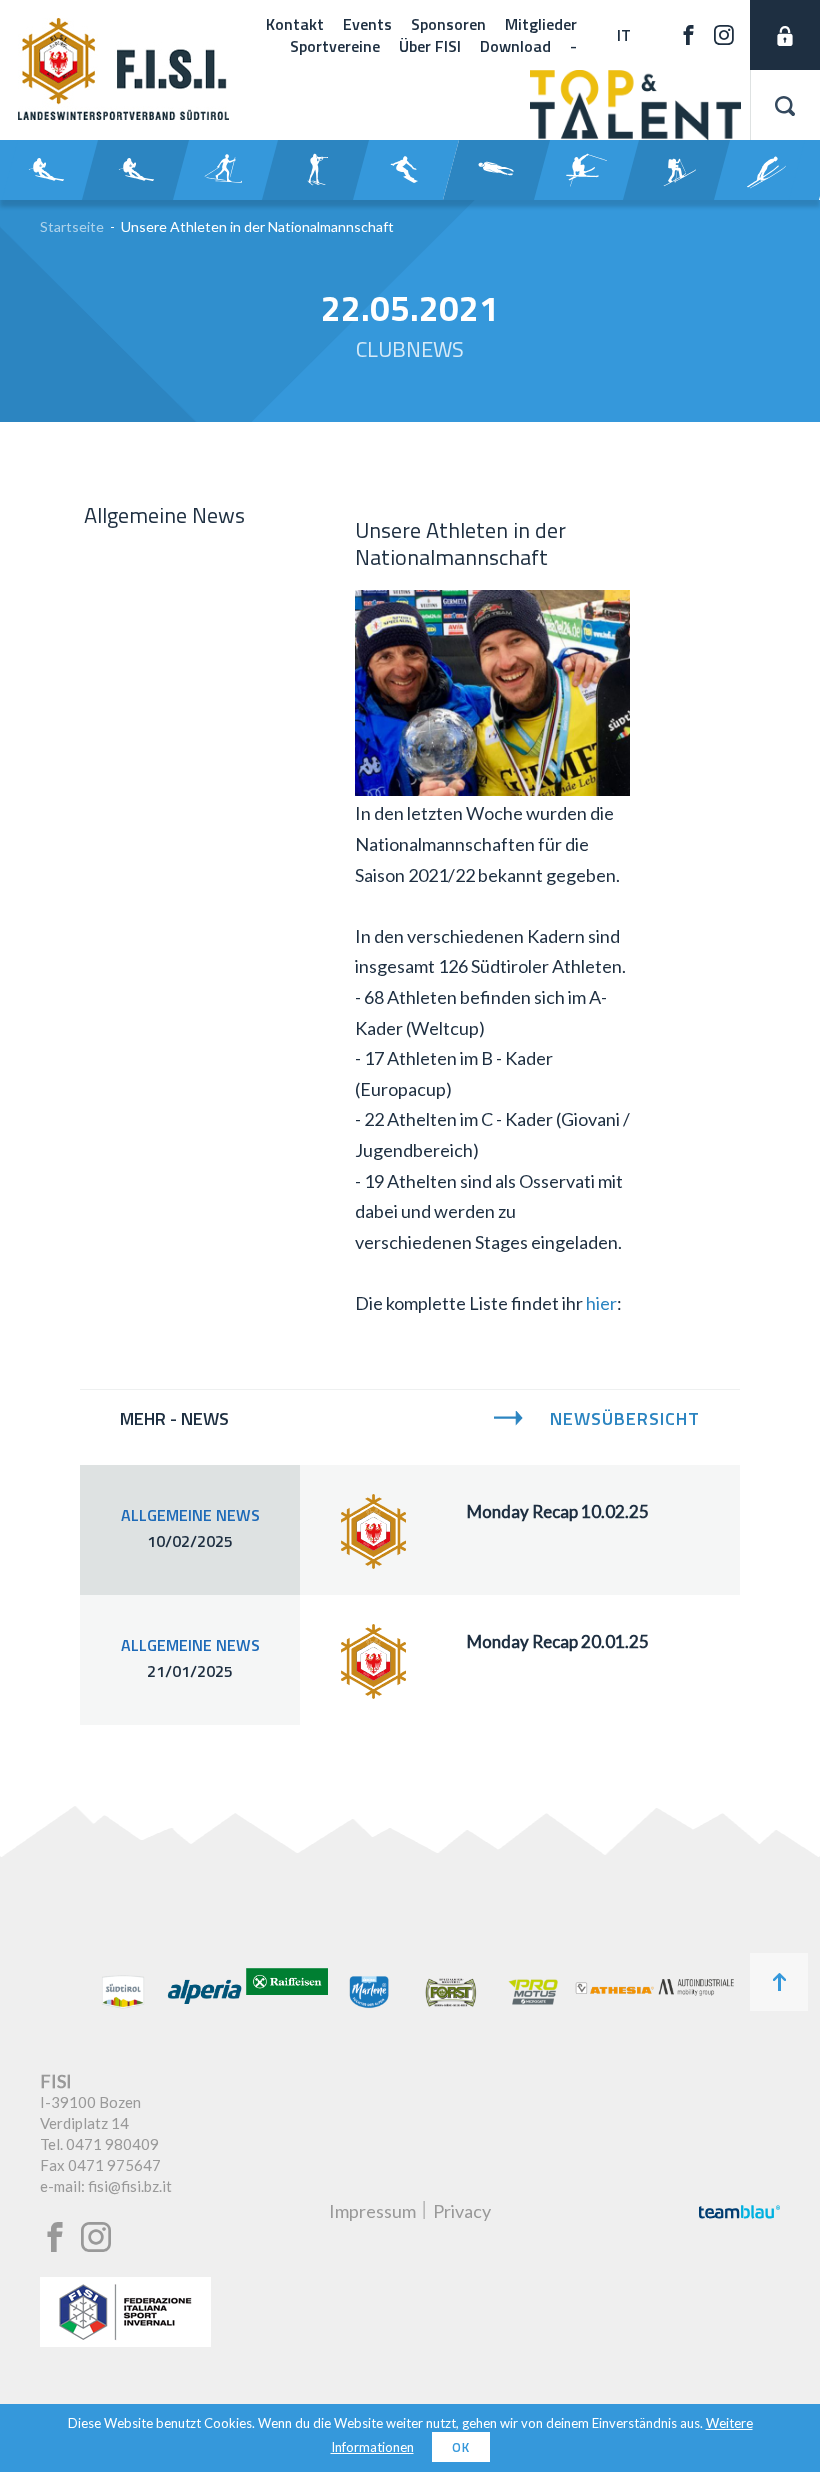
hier (601, 1303)
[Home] (123, 113)
